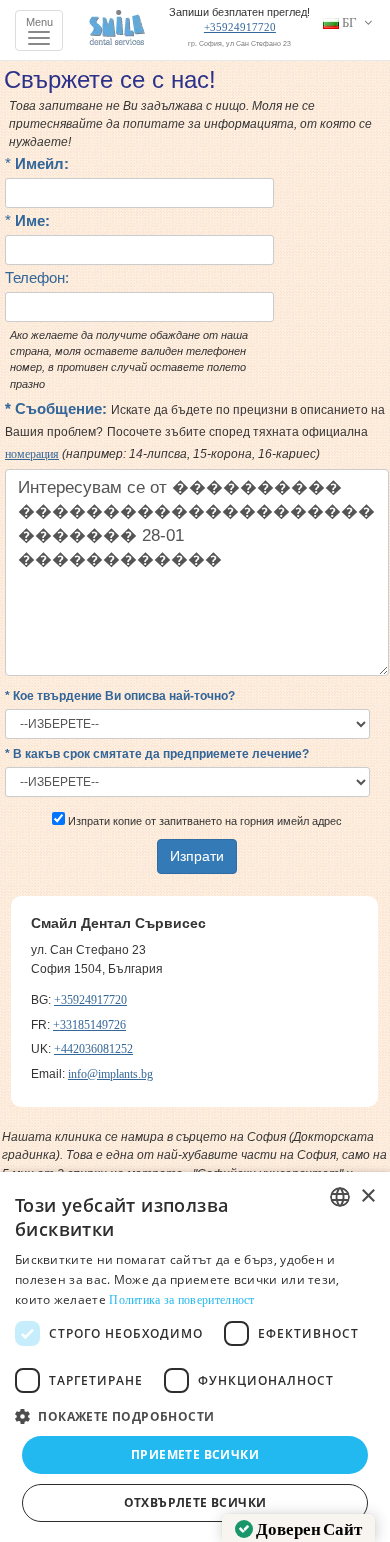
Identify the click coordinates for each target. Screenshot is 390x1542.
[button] (195, 1415)
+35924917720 (240, 27)
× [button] (367, 1196)
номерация (32, 454)
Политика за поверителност (182, 1300)
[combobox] (340, 1197)
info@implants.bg (110, 1074)
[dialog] (195, 1357)
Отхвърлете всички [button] (195, 1502)
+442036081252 (93, 1049)
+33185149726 (89, 1025)
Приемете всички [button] (195, 1454)
